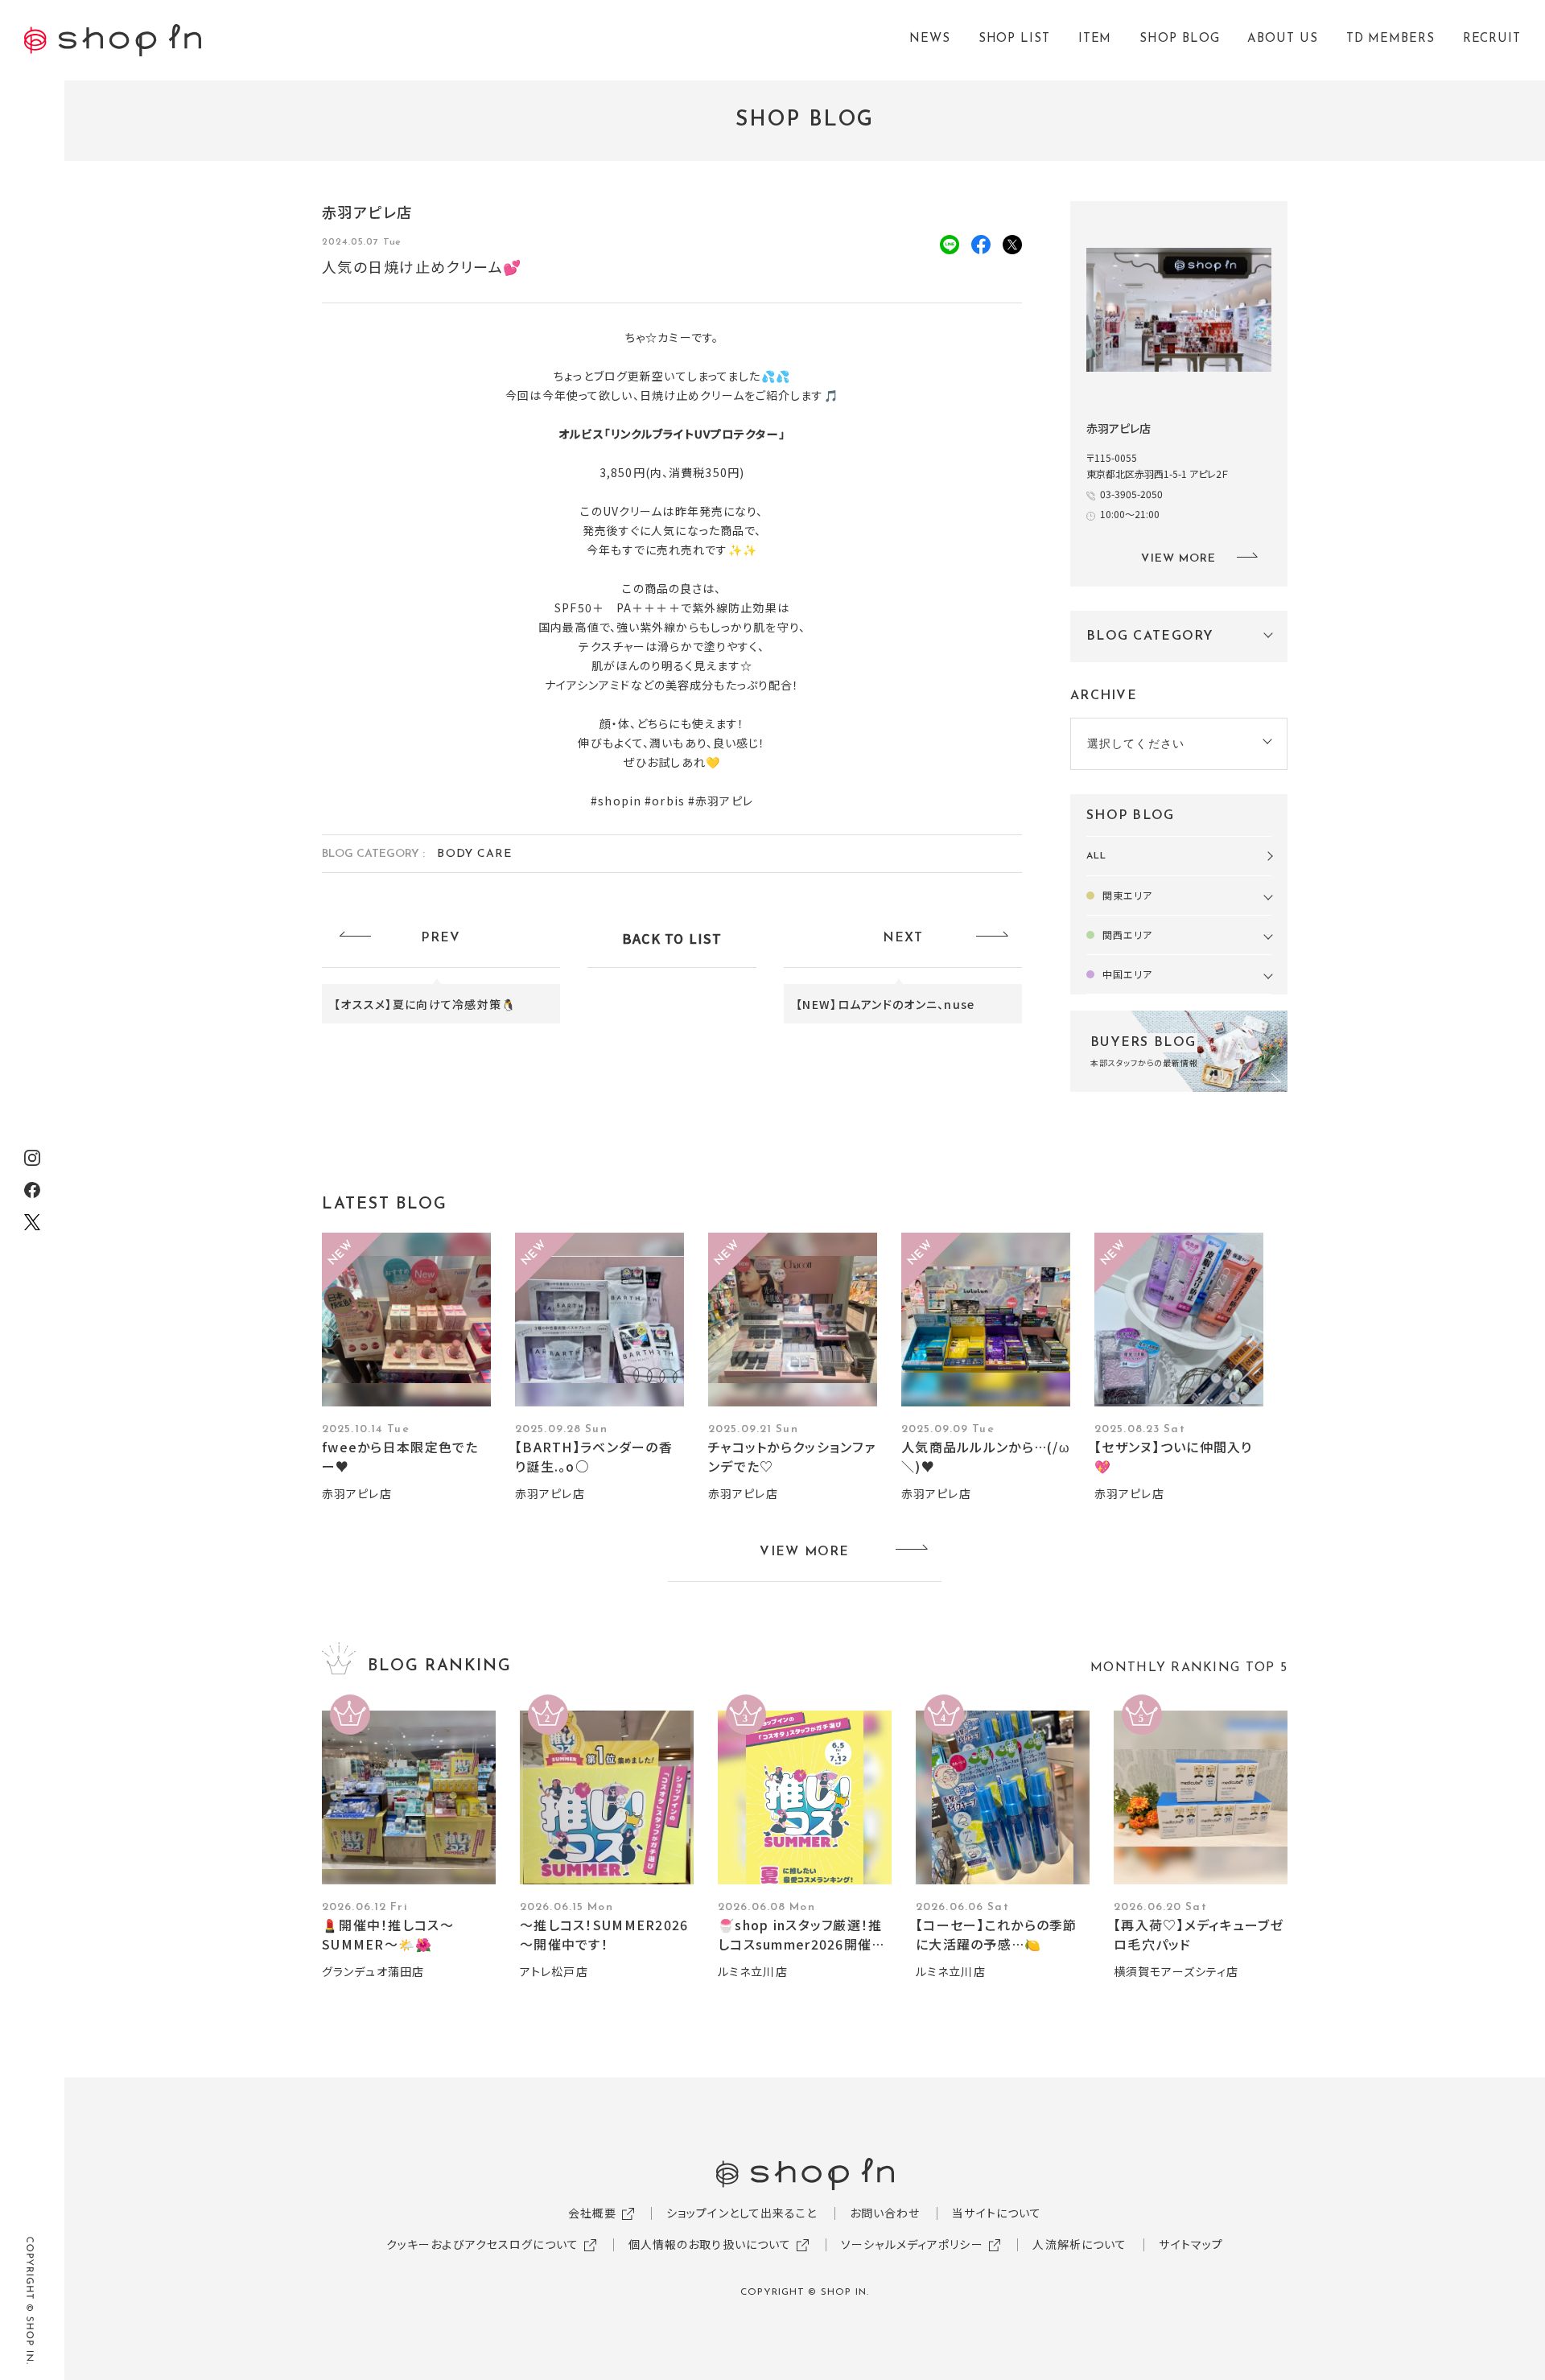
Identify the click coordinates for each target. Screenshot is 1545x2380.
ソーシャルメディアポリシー (912, 2244)
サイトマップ (1191, 2244)
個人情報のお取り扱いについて (710, 2244)
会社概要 (592, 2213)
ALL (1096, 856)
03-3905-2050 (1131, 494)
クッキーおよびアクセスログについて (482, 2244)
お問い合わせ (885, 2213)
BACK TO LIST (672, 938)
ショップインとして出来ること (742, 2213)
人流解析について (1079, 2244)
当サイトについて (997, 2213)
